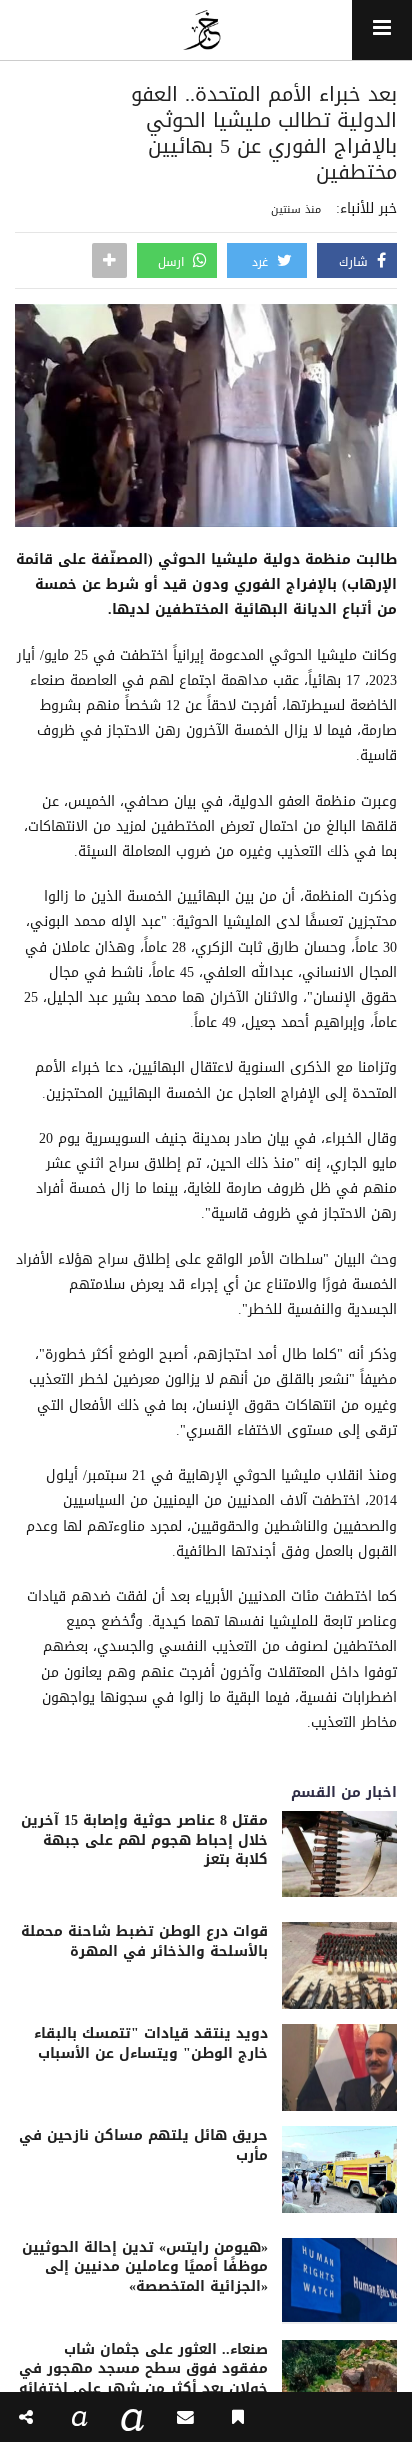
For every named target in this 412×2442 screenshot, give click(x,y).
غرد (262, 262)
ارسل (173, 262)
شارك (355, 262)
